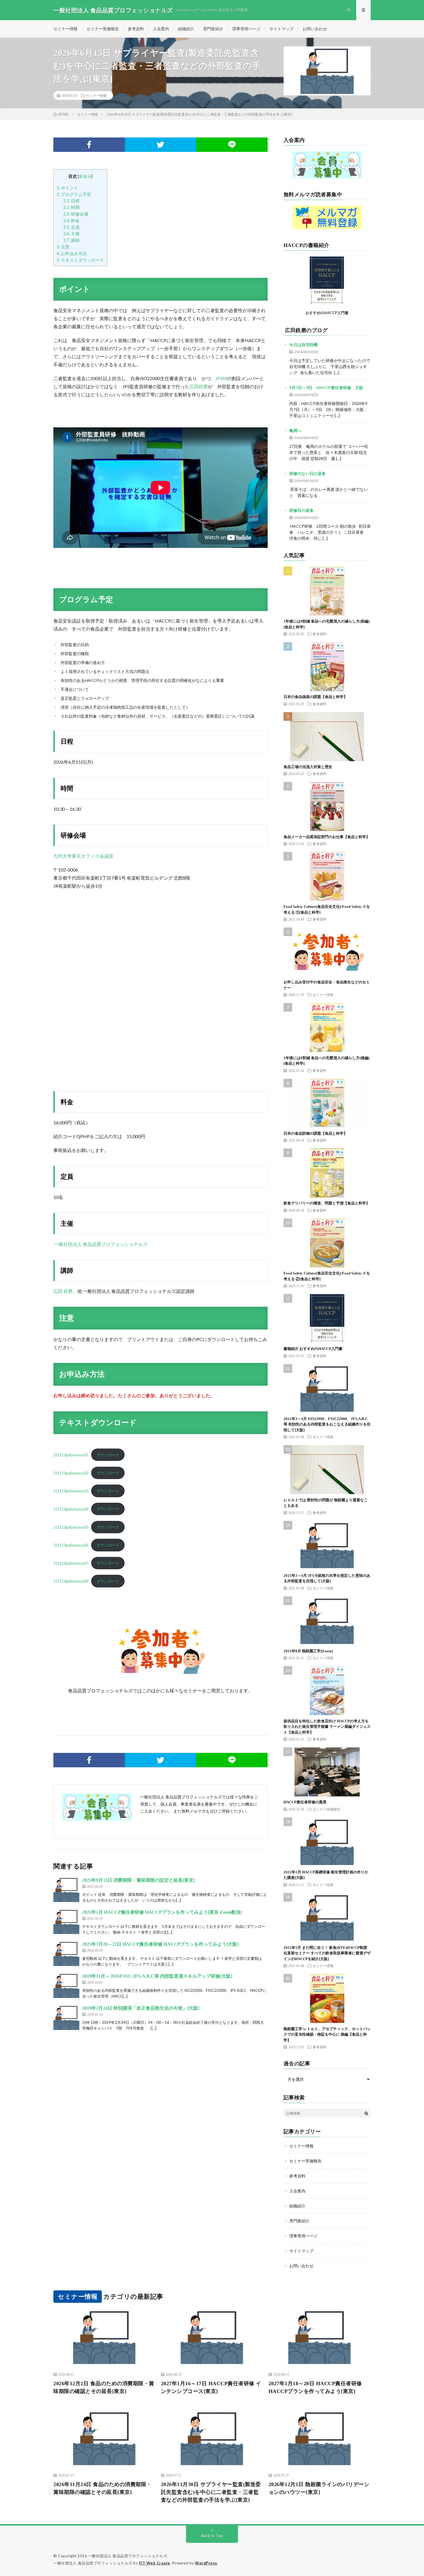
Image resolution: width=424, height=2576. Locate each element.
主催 (71, 233)
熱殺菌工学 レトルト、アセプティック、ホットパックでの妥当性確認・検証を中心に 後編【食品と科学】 (327, 2034)
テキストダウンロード (80, 260)
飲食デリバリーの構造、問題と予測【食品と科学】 (327, 1203)
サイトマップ (282, 29)
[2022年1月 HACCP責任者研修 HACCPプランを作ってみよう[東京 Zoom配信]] (66, 1922)
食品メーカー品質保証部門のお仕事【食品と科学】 (327, 837)
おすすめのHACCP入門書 (327, 313)
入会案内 (161, 29)
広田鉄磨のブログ (306, 330)
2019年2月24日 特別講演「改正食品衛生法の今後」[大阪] (141, 2008)
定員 (71, 227)
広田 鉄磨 (63, 1291)
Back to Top (212, 2536)
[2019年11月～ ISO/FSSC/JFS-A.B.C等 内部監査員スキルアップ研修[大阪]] (66, 1986)
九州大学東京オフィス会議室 (83, 856)
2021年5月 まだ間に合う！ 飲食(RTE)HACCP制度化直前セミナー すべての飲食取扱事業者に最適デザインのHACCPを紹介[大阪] (327, 1953)
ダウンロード (108, 1455)
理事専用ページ (246, 29)
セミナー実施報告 (103, 29)
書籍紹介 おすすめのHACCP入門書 (313, 1349)
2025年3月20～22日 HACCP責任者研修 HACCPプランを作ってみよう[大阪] (160, 1944)
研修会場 (76, 214)
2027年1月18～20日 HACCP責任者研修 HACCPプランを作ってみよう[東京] (315, 2387)
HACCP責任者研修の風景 (305, 1802)
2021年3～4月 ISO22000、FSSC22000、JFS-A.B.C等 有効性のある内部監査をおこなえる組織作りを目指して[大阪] (327, 1424)
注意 (63, 247)
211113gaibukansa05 (71, 1527)
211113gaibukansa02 (71, 1473)
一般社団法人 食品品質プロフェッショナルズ (100, 1244)
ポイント (67, 188)
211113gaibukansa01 (71, 1455)
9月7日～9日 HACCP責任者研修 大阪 (326, 387)
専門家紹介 (213, 29)
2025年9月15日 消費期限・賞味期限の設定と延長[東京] (138, 1880)
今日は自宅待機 (303, 345)
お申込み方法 (72, 253)
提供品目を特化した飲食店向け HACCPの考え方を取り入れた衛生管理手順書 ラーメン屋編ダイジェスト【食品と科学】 (327, 1727)
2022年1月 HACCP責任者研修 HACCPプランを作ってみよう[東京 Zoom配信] (162, 1912)
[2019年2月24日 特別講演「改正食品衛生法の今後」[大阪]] (66, 2018)
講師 (71, 240)
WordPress (206, 2563)
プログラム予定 (74, 194)
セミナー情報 (65, 29)
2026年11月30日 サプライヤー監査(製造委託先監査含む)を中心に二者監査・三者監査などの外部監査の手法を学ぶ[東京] (211, 2492)
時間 (71, 207)
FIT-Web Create (155, 2563)
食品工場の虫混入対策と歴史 (308, 767)
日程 (71, 201)
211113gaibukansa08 (71, 1581)
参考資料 (136, 29)
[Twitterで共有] (161, 145)
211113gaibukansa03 (71, 1491)
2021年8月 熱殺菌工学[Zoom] (308, 1651)
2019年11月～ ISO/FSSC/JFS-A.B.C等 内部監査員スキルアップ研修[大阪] (157, 1976)
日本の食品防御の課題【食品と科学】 (315, 1133)
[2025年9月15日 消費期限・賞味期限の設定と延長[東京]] (66, 1890)
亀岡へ (295, 430)
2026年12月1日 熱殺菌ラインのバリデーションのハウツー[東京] (319, 2488)
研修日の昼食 (301, 510)
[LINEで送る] (232, 145)
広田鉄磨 (199, 386)
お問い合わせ (315, 29)
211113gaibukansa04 (71, 1509)
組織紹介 (186, 29)
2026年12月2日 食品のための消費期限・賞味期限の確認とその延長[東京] (104, 2387)
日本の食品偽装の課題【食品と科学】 (315, 697)
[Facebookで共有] (89, 145)
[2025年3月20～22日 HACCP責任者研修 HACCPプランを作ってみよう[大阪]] (66, 1954)
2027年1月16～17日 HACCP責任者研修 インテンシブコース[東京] (211, 2387)
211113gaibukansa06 (71, 1545)
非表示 (85, 176)
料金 (71, 220)
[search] (366, 2113)
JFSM (221, 378)
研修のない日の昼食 (307, 473)
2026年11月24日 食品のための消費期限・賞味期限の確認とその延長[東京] (103, 2488)
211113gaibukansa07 (71, 1563)
